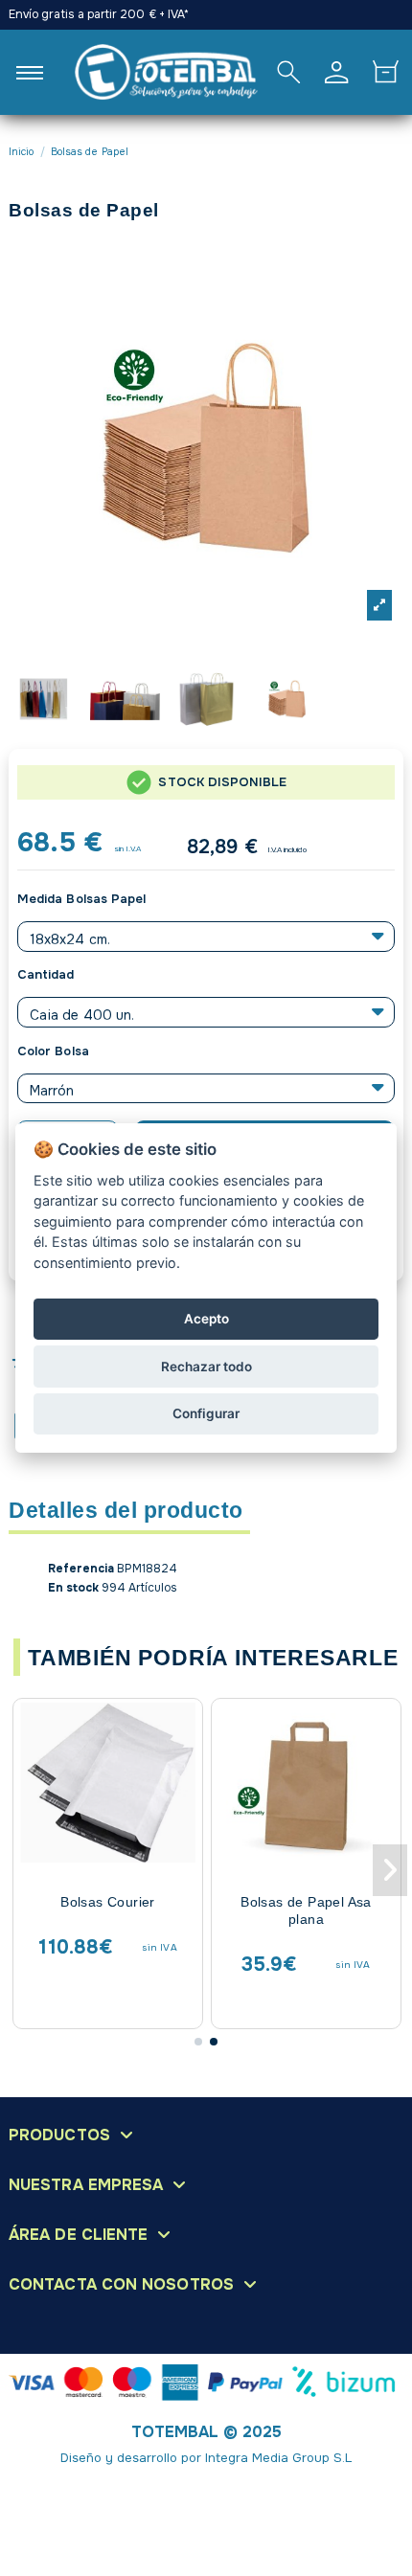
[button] (198, 2042)
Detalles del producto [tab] (126, 1512)
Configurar (206, 1413)
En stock (73, 1588)
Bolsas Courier (108, 1902)
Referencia (81, 1569)
